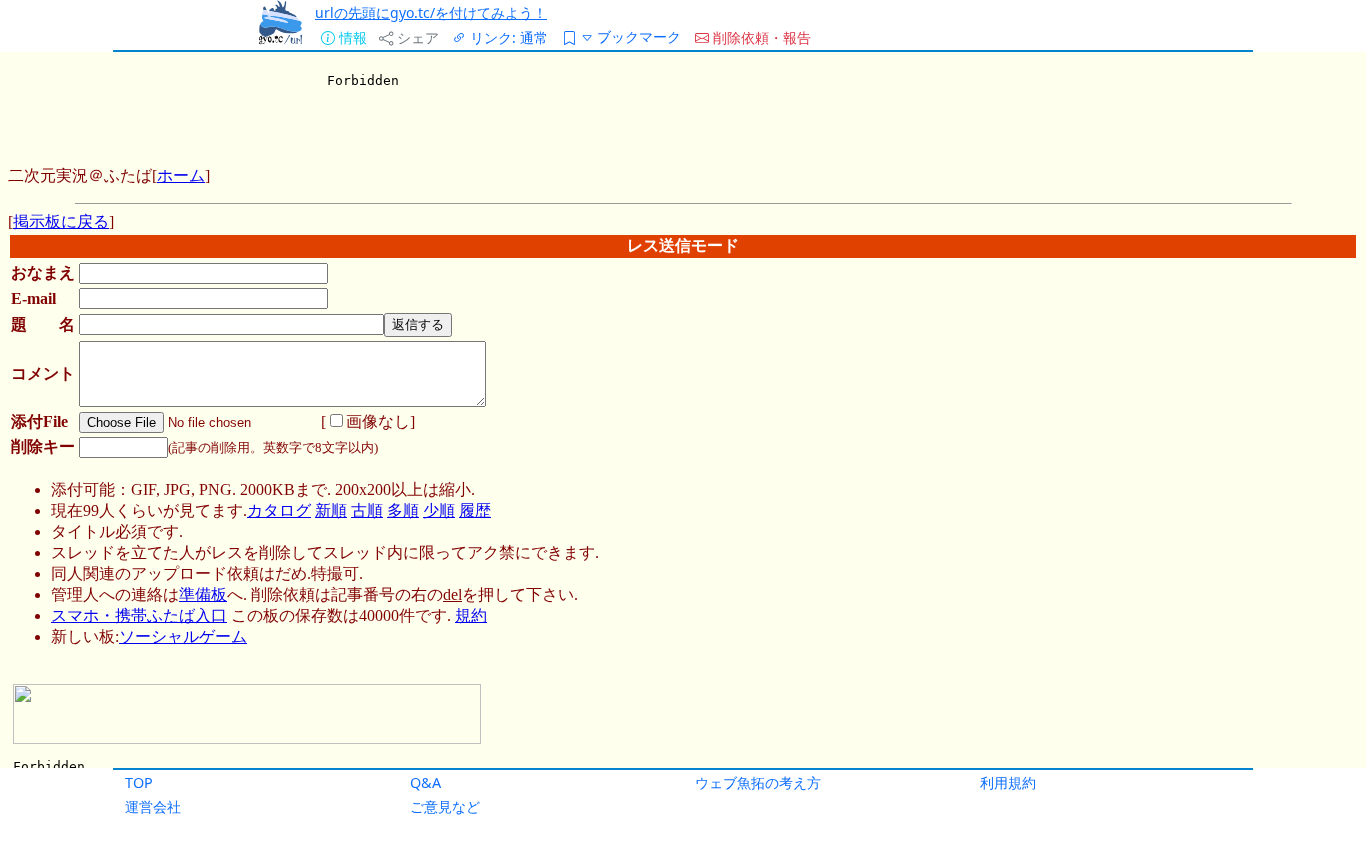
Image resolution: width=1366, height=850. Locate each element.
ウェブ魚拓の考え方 (758, 782)
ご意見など (445, 806)
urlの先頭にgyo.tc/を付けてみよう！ (431, 12)
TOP (139, 782)
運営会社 (153, 806)
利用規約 (1008, 782)
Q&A (425, 782)
